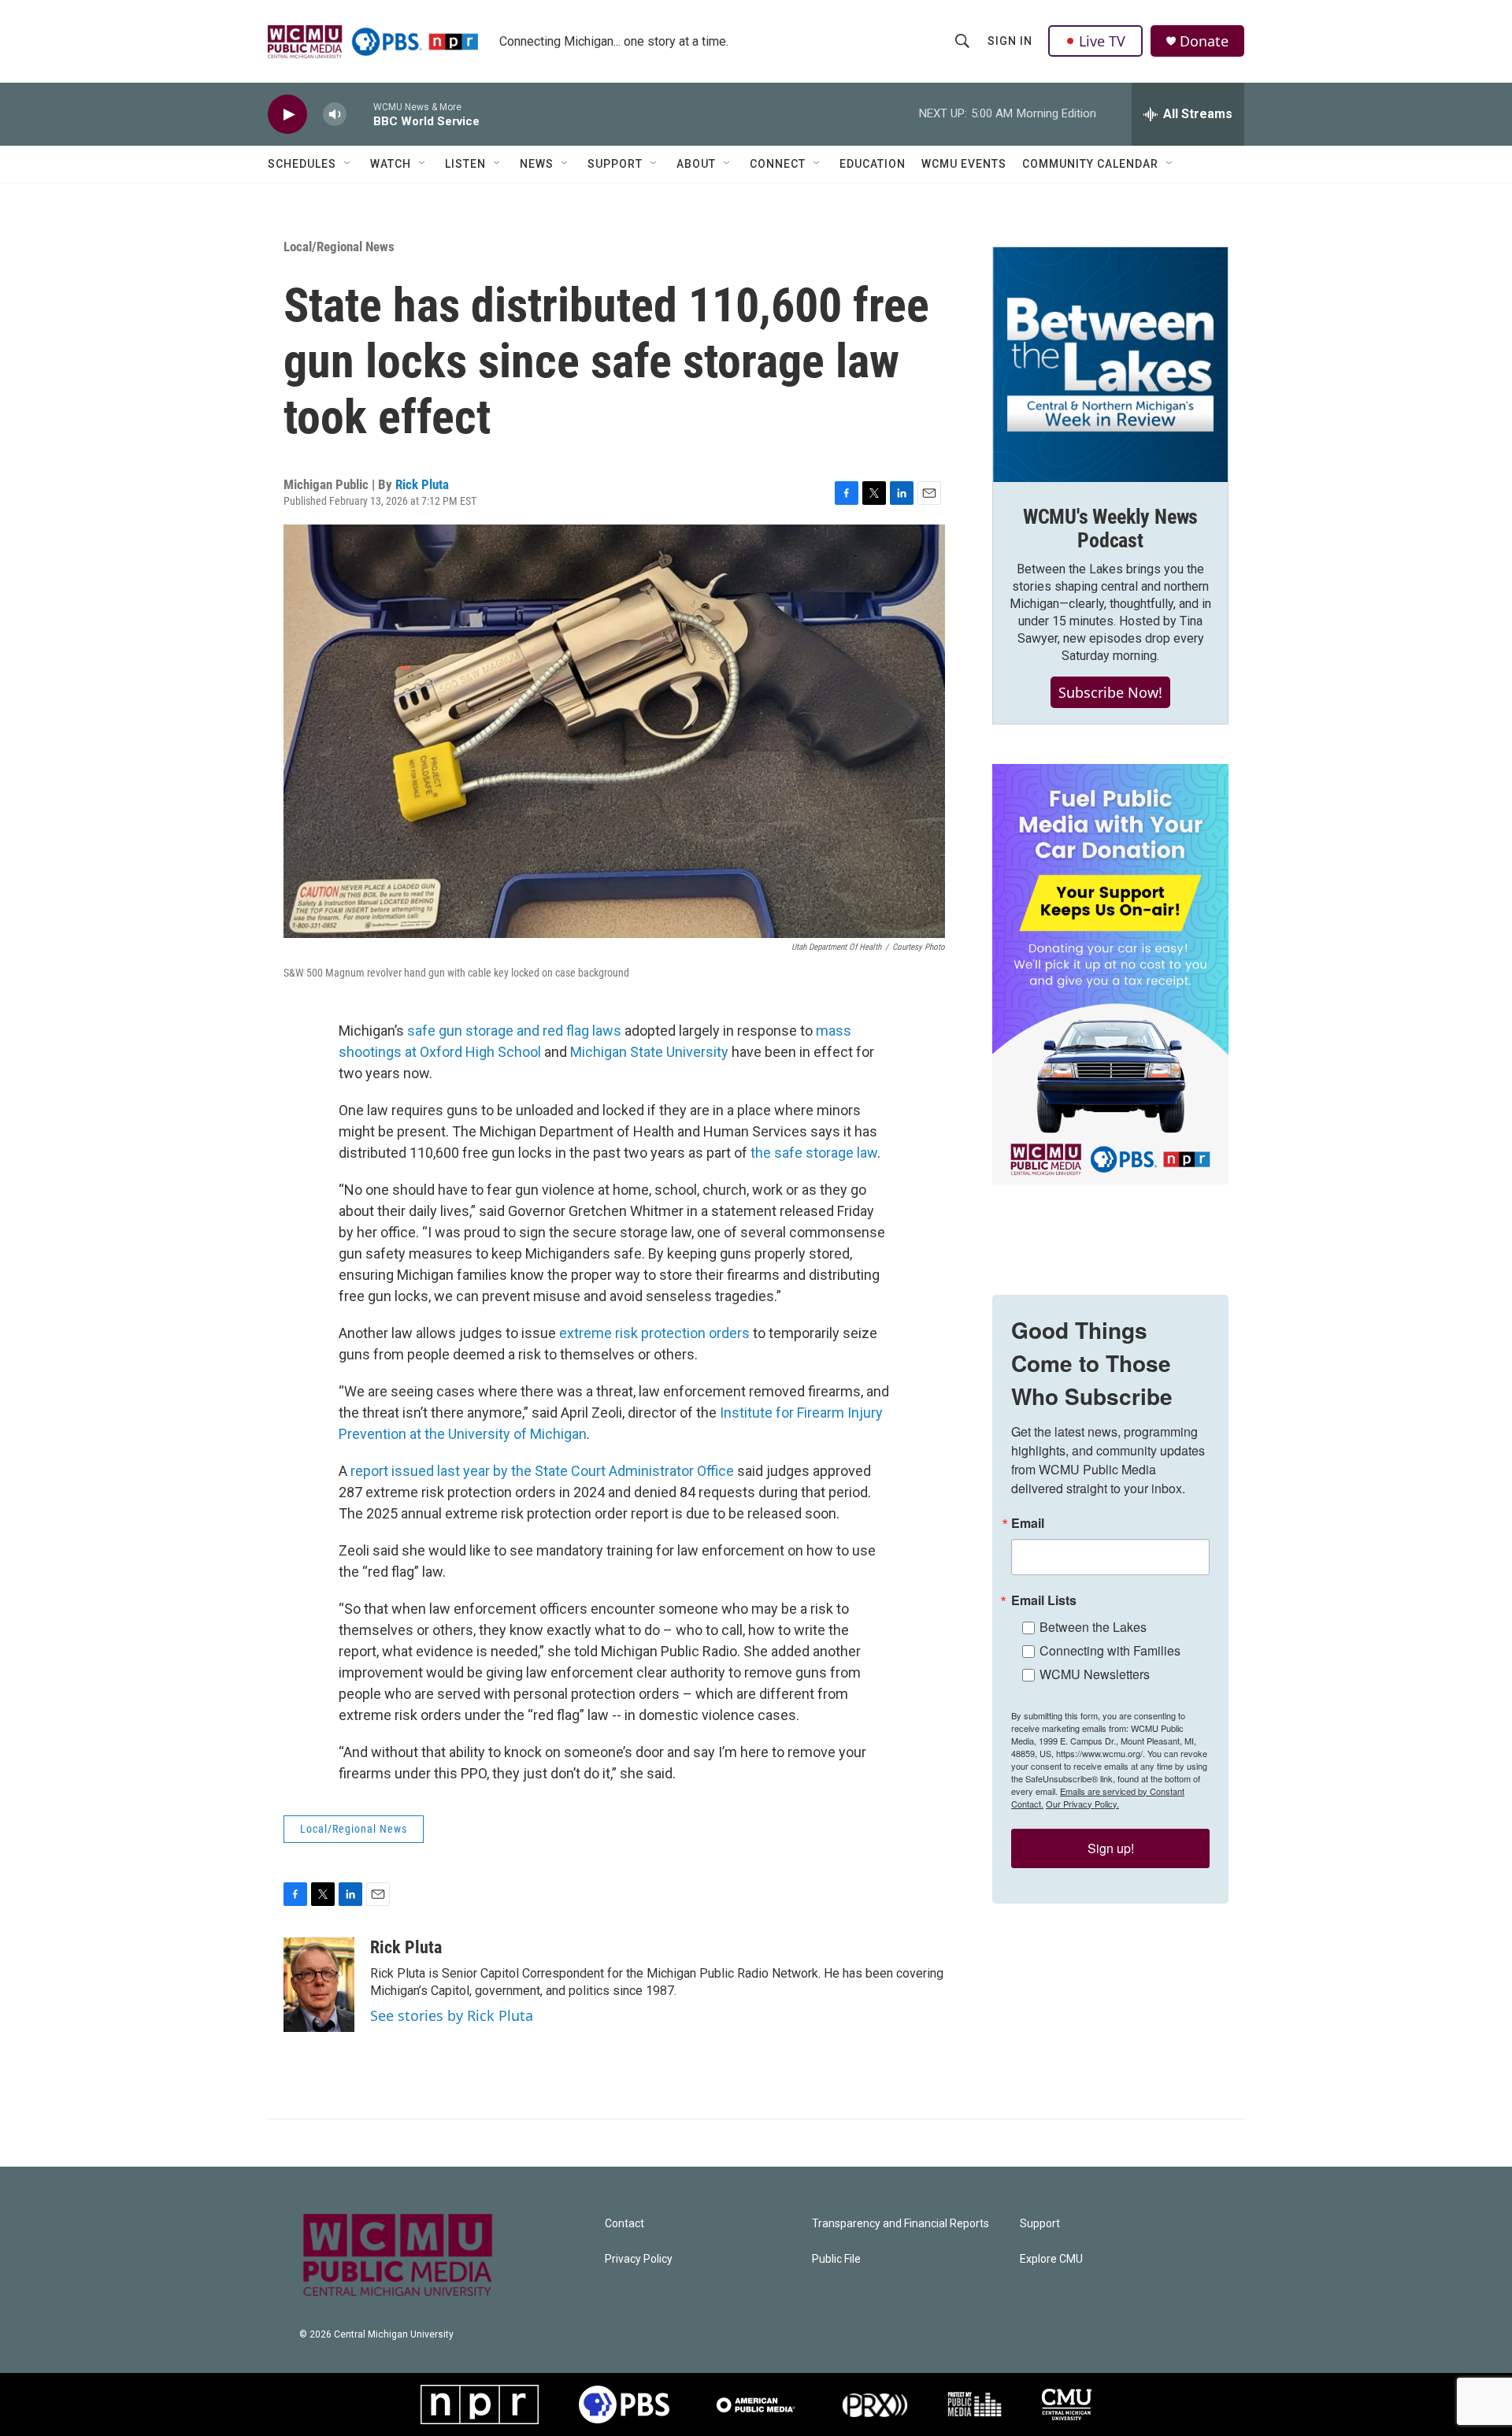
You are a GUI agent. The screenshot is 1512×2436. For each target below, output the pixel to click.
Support (615, 164)
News (537, 164)
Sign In (1010, 41)
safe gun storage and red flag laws (514, 1031)
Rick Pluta (422, 484)
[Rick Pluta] (319, 1985)
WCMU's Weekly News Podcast (1110, 528)
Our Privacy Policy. (1082, 1804)
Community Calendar (1090, 164)
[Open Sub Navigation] (348, 164)
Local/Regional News (339, 247)
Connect (778, 164)
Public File (836, 2259)
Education (873, 164)
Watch (391, 164)
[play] (287, 115)
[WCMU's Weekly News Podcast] (1110, 365)
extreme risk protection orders (654, 1333)
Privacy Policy (639, 2259)
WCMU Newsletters (1095, 1674)
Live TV (1102, 41)
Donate (1204, 41)
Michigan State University (649, 1052)
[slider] (360, 114)
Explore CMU (1051, 2259)
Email (1028, 1523)
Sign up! (1111, 1848)
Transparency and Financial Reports (901, 2224)
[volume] (335, 115)
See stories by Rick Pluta (452, 2015)
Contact (624, 2224)
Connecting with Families (1110, 1650)
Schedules (302, 164)
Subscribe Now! (1110, 692)
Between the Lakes (1093, 1627)
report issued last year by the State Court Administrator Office (542, 1471)
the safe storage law (814, 1153)
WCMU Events (964, 164)
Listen (465, 164)
